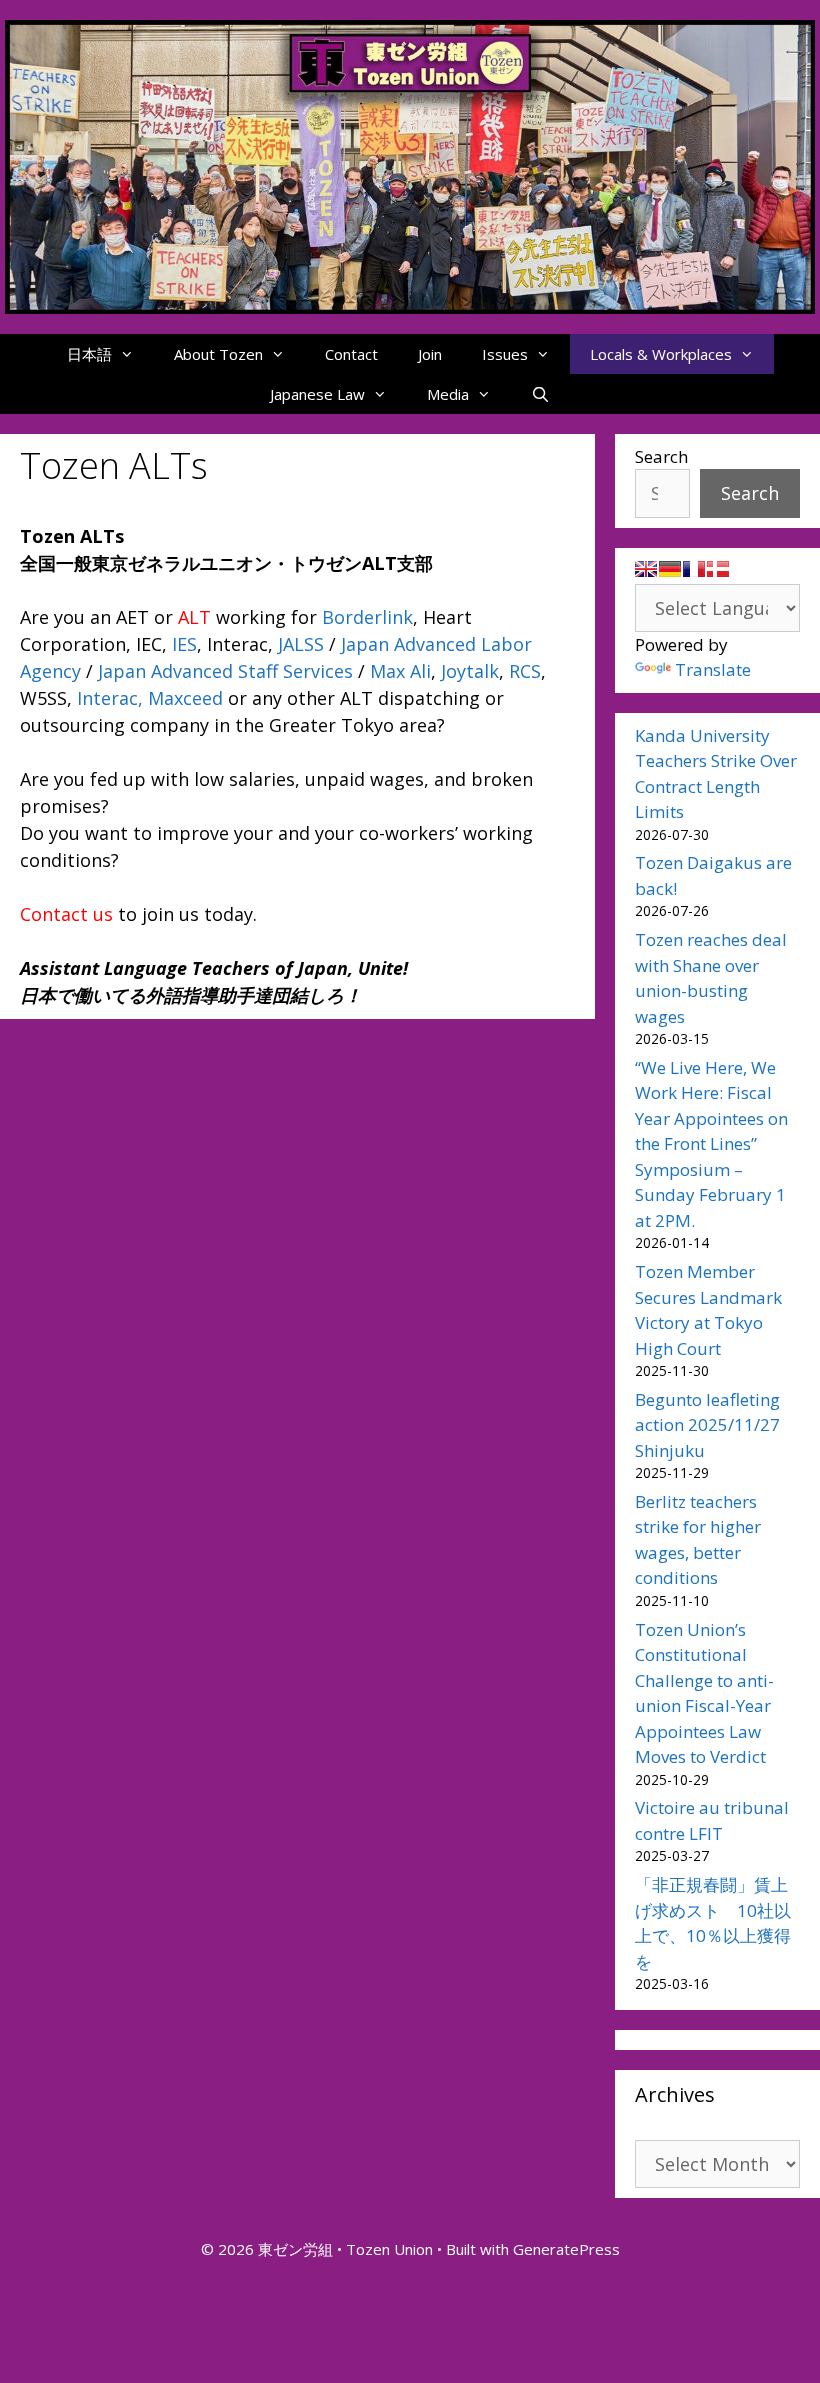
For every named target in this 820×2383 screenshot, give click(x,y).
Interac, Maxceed (150, 698)
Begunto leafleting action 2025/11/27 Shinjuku (707, 1425)
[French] (694, 569)
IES (184, 644)
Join (430, 354)
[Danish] (718, 569)
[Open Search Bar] (540, 394)
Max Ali (400, 671)
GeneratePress (566, 2249)
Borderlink (367, 617)
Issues (505, 354)
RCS (525, 671)
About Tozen (218, 354)
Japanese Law (317, 394)
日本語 (89, 354)
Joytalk (470, 671)
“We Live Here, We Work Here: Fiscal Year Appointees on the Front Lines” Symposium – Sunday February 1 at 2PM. (711, 1144)
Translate (713, 669)
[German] (670, 569)
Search (661, 456)
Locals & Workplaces (661, 354)
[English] (646, 569)
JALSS (301, 644)
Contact (351, 354)
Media (448, 394)
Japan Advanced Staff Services (225, 671)
